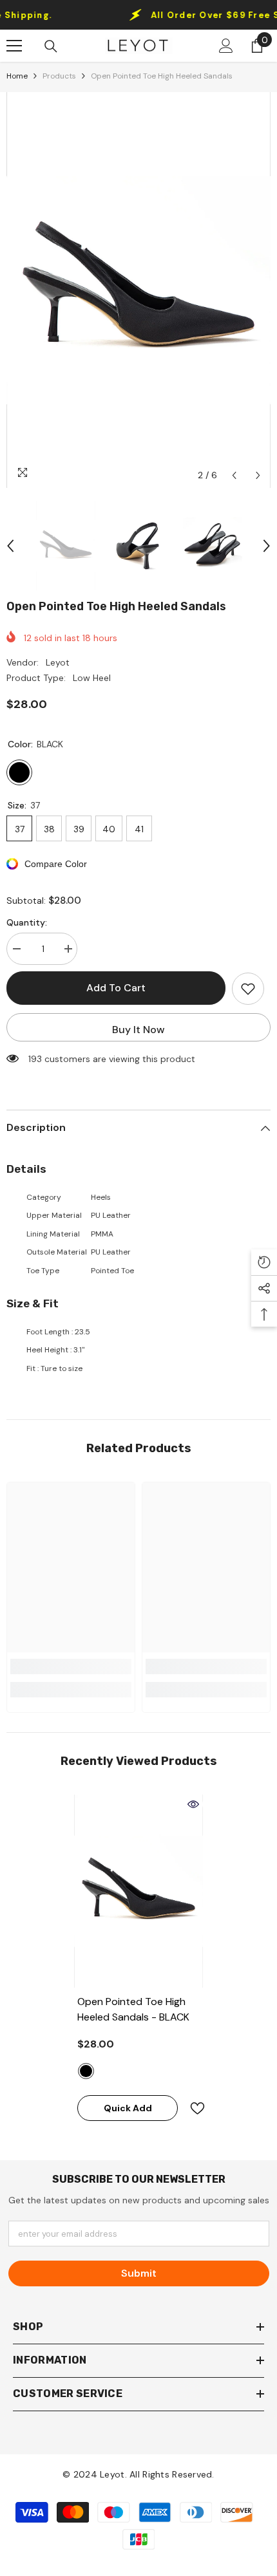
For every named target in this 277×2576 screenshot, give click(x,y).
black (86, 2071)
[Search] (51, 46)
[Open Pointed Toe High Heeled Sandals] (138, 1891)
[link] (71, 1666)
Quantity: (27, 922)
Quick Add (128, 2108)
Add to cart (116, 988)
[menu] (14, 46)
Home (17, 76)
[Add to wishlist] (248, 989)
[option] (138, 290)
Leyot (58, 662)
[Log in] (226, 46)
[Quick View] (193, 1804)
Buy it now (138, 1030)
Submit (139, 2273)
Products (59, 76)
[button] (234, 475)
